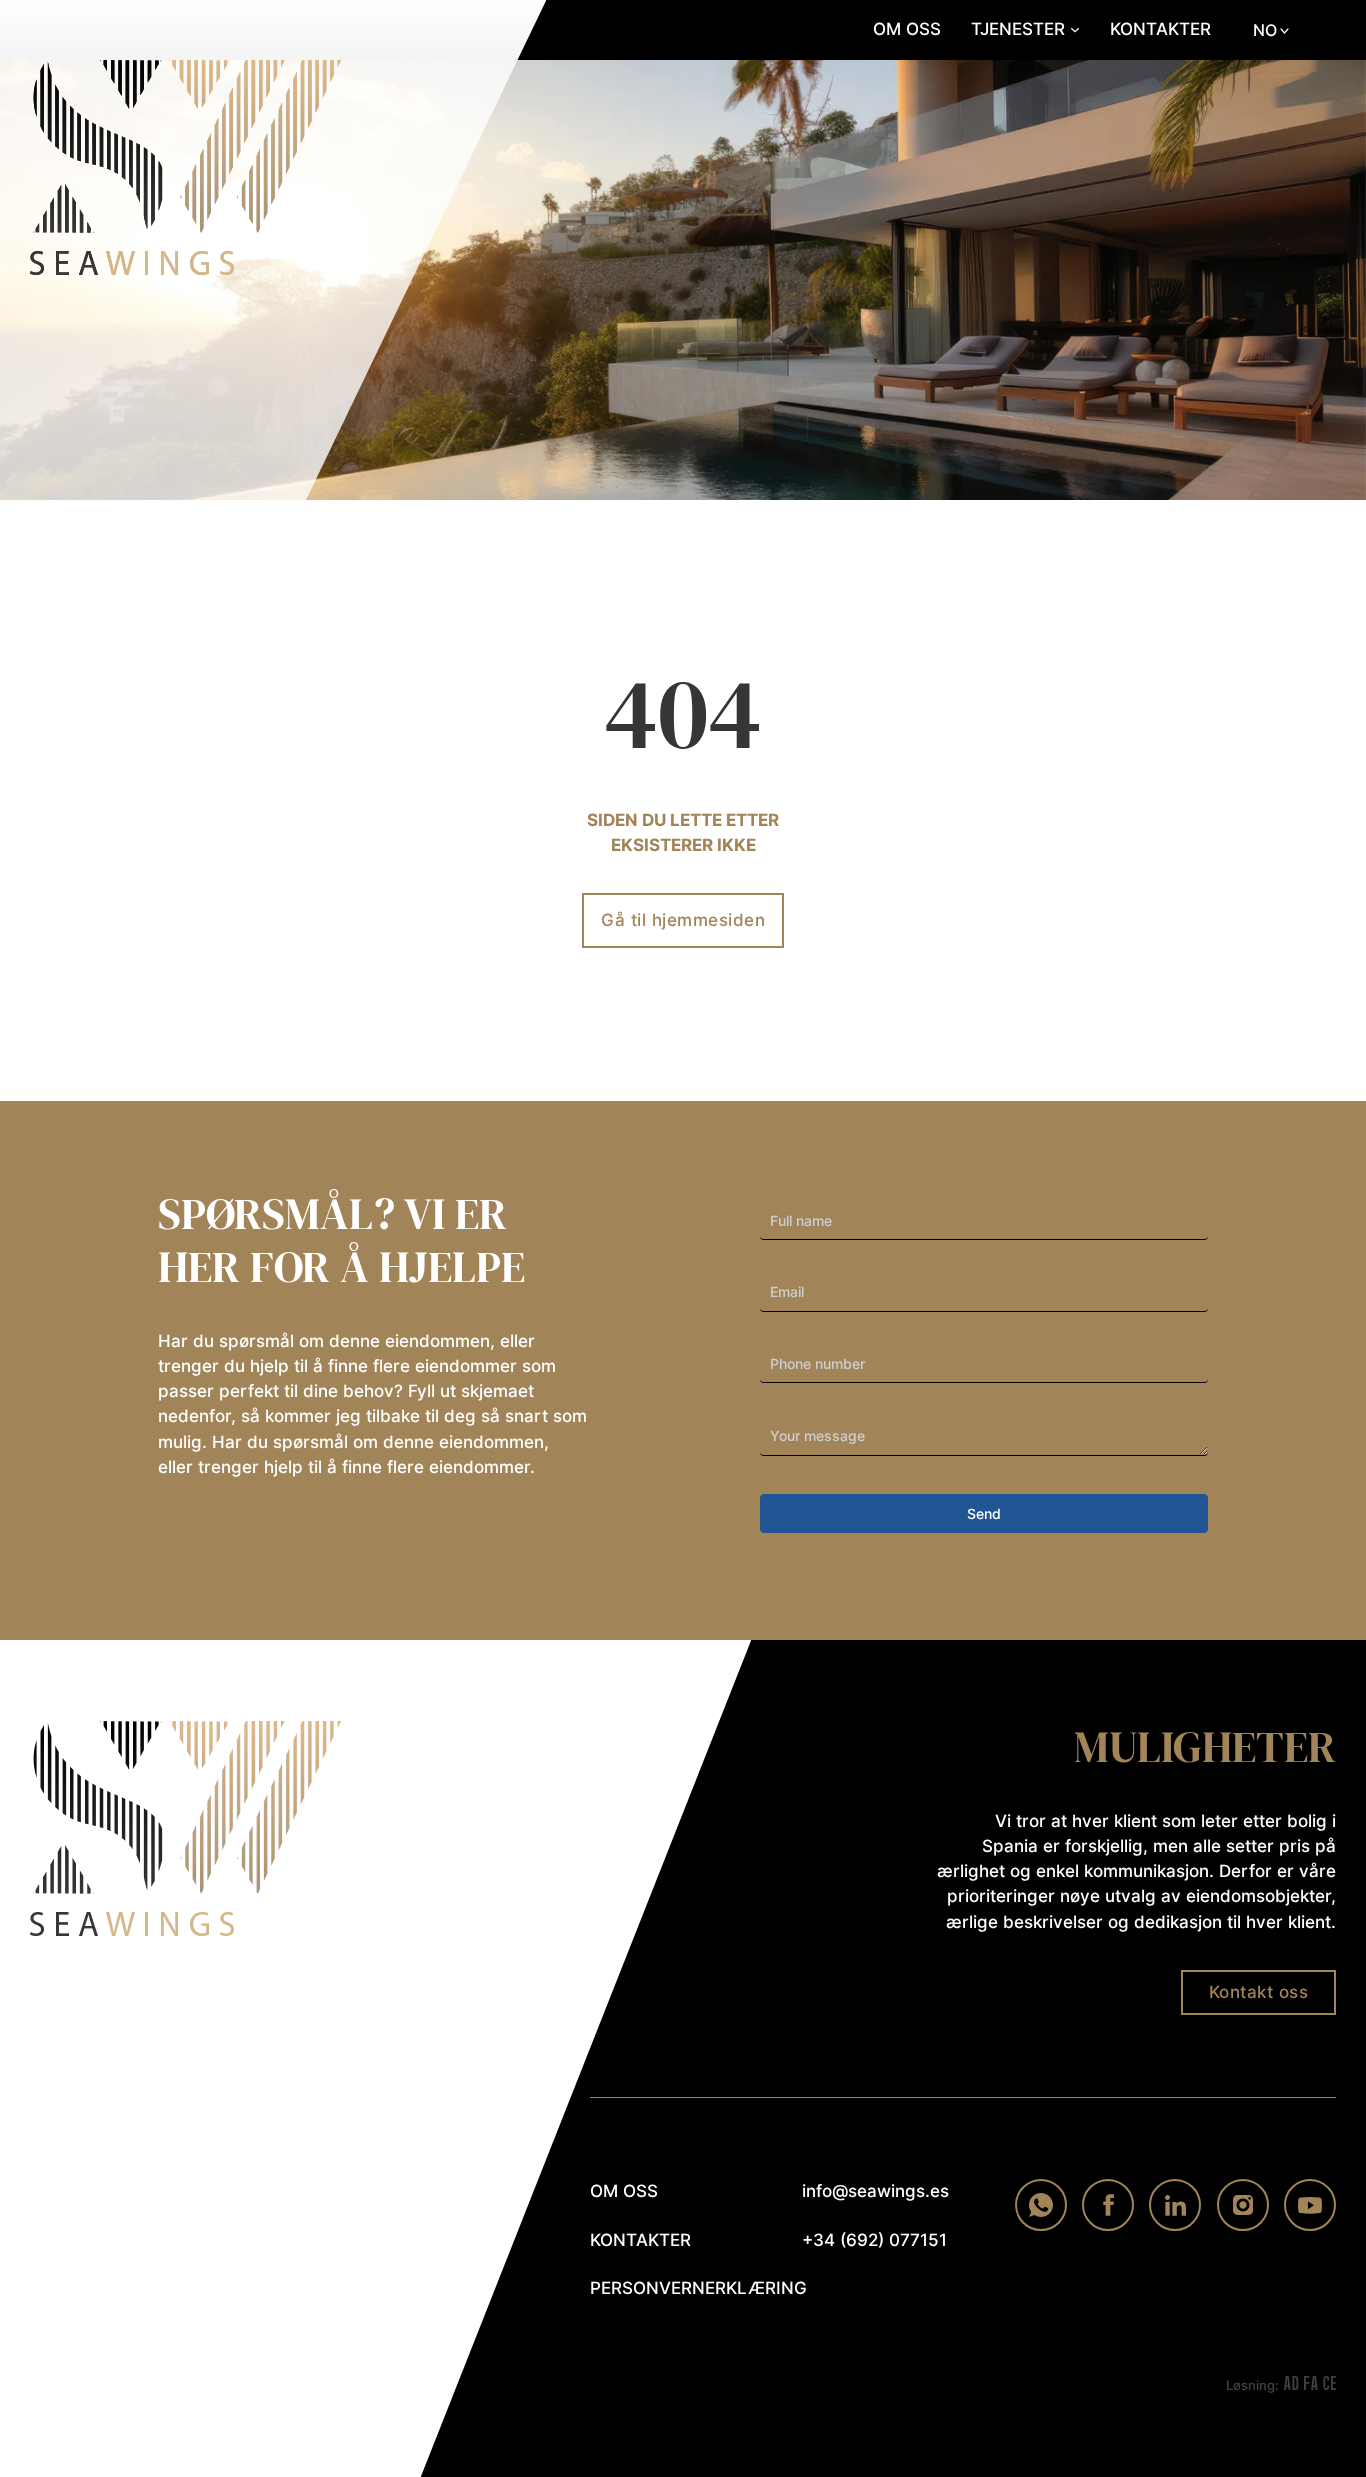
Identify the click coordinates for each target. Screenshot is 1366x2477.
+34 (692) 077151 (874, 2240)
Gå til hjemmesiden (683, 920)
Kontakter (1160, 29)
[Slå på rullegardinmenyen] (1075, 30)
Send (984, 1513)
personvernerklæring (670, 2288)
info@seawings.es (875, 2191)
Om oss (907, 29)
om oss (624, 2191)
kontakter (640, 2240)
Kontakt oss (1259, 1992)
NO (1265, 30)
